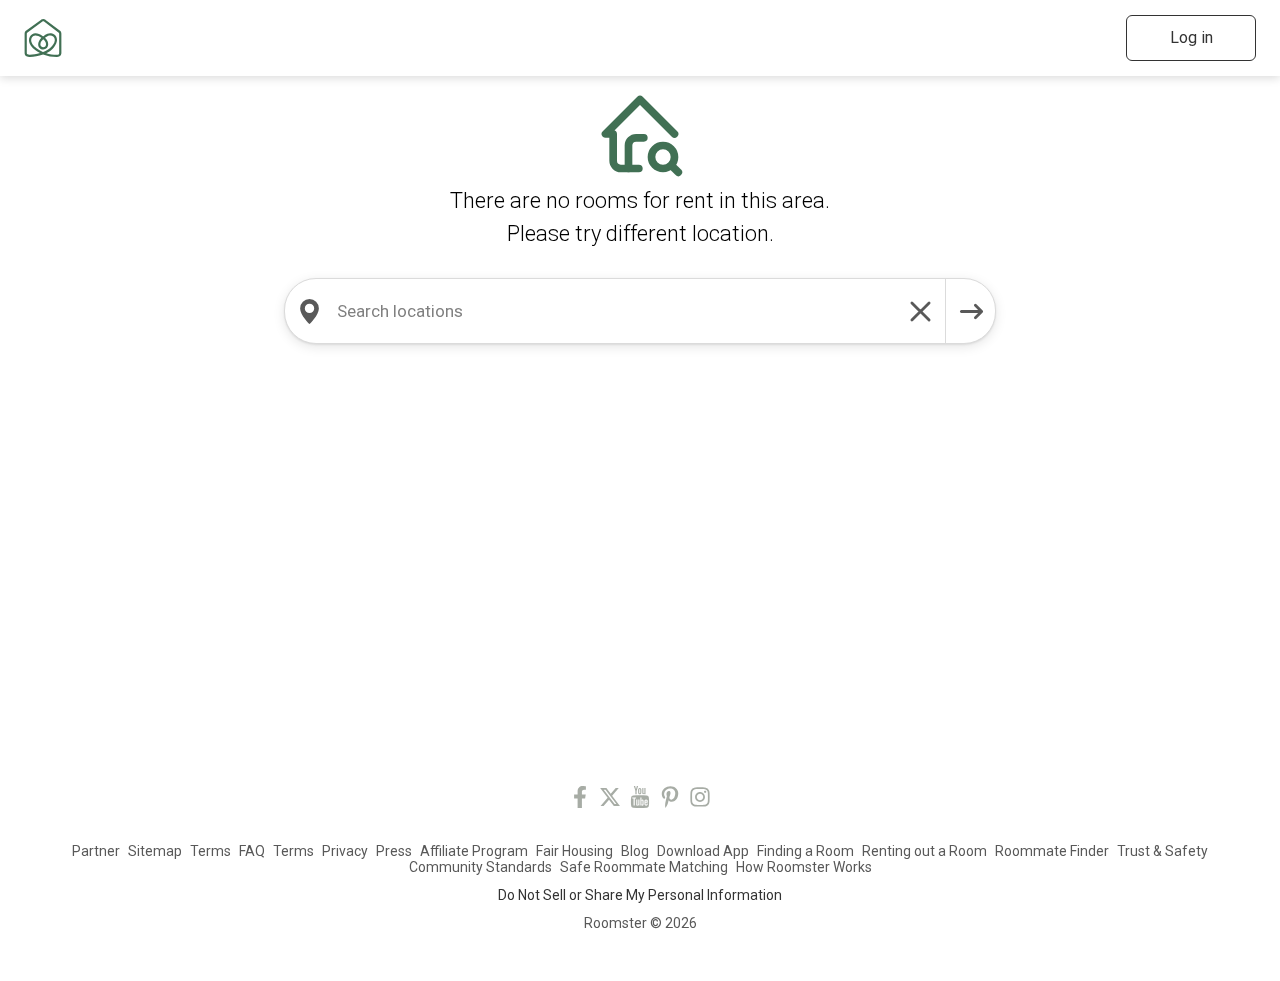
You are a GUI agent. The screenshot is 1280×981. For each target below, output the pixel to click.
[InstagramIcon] (700, 800)
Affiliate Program (474, 851)
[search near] (309, 311)
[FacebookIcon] (580, 800)
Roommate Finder (1052, 851)
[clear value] (921, 311)
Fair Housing (574, 851)
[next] (971, 311)
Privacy (345, 851)
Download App (703, 851)
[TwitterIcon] (610, 800)
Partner (96, 851)
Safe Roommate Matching (644, 867)
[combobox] (615, 311)
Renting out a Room (924, 851)
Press (394, 851)
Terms (210, 851)
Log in (1191, 37)
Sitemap (155, 851)
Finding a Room (805, 851)
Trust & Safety (1162, 851)
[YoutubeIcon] (640, 800)
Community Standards (480, 867)
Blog (635, 851)
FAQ (252, 851)
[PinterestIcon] (670, 800)
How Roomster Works (804, 867)
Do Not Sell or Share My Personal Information (640, 895)
